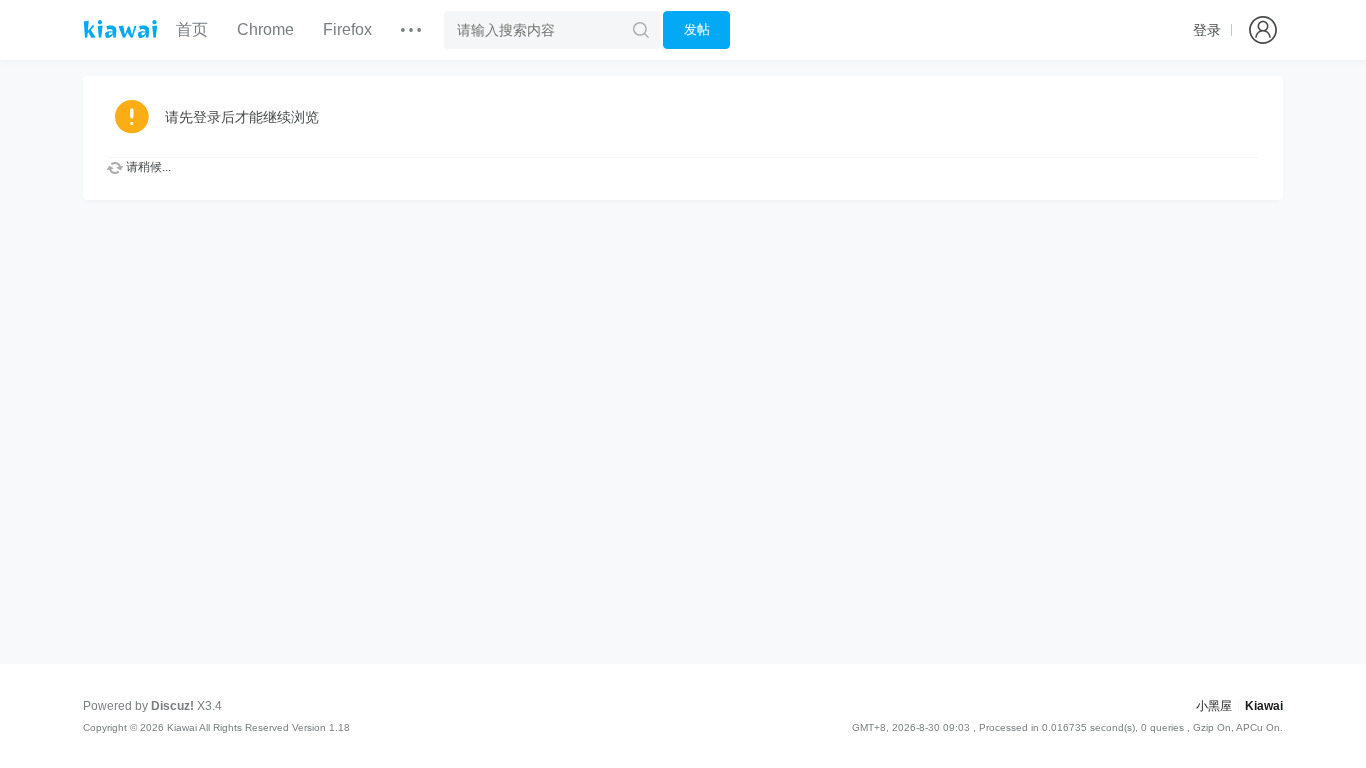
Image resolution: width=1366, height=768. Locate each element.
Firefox (347, 29)
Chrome (265, 29)
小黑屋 (1214, 706)
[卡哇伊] (120, 29)
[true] (641, 30)
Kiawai (1264, 706)
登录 (1207, 30)
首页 (192, 29)
